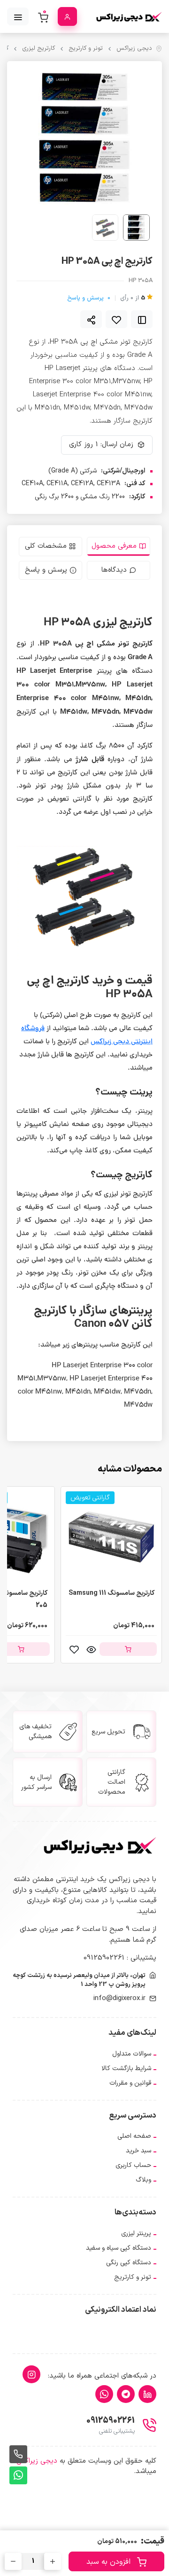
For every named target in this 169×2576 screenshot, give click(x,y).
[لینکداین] (147, 2394)
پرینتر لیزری (136, 2233)
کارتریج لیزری (38, 49)
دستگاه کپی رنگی (129, 2263)
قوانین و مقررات (130, 2083)
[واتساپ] (104, 2394)
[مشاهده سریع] (91, 1649)
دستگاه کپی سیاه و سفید (119, 2248)
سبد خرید (138, 2151)
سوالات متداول (132, 2054)
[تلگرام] (126, 2394)
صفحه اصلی (134, 2136)
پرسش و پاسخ (89, 298)
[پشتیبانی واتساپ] (18, 2475)
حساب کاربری (133, 2165)
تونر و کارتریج (86, 49)
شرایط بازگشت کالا (126, 2068)
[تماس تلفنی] (18, 2454)
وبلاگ (143, 2180)
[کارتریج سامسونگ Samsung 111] (111, 1537)
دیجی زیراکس (134, 49)
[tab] (119, 547)
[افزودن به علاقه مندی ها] (116, 319)
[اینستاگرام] (31, 2374)
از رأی (133, 298)
